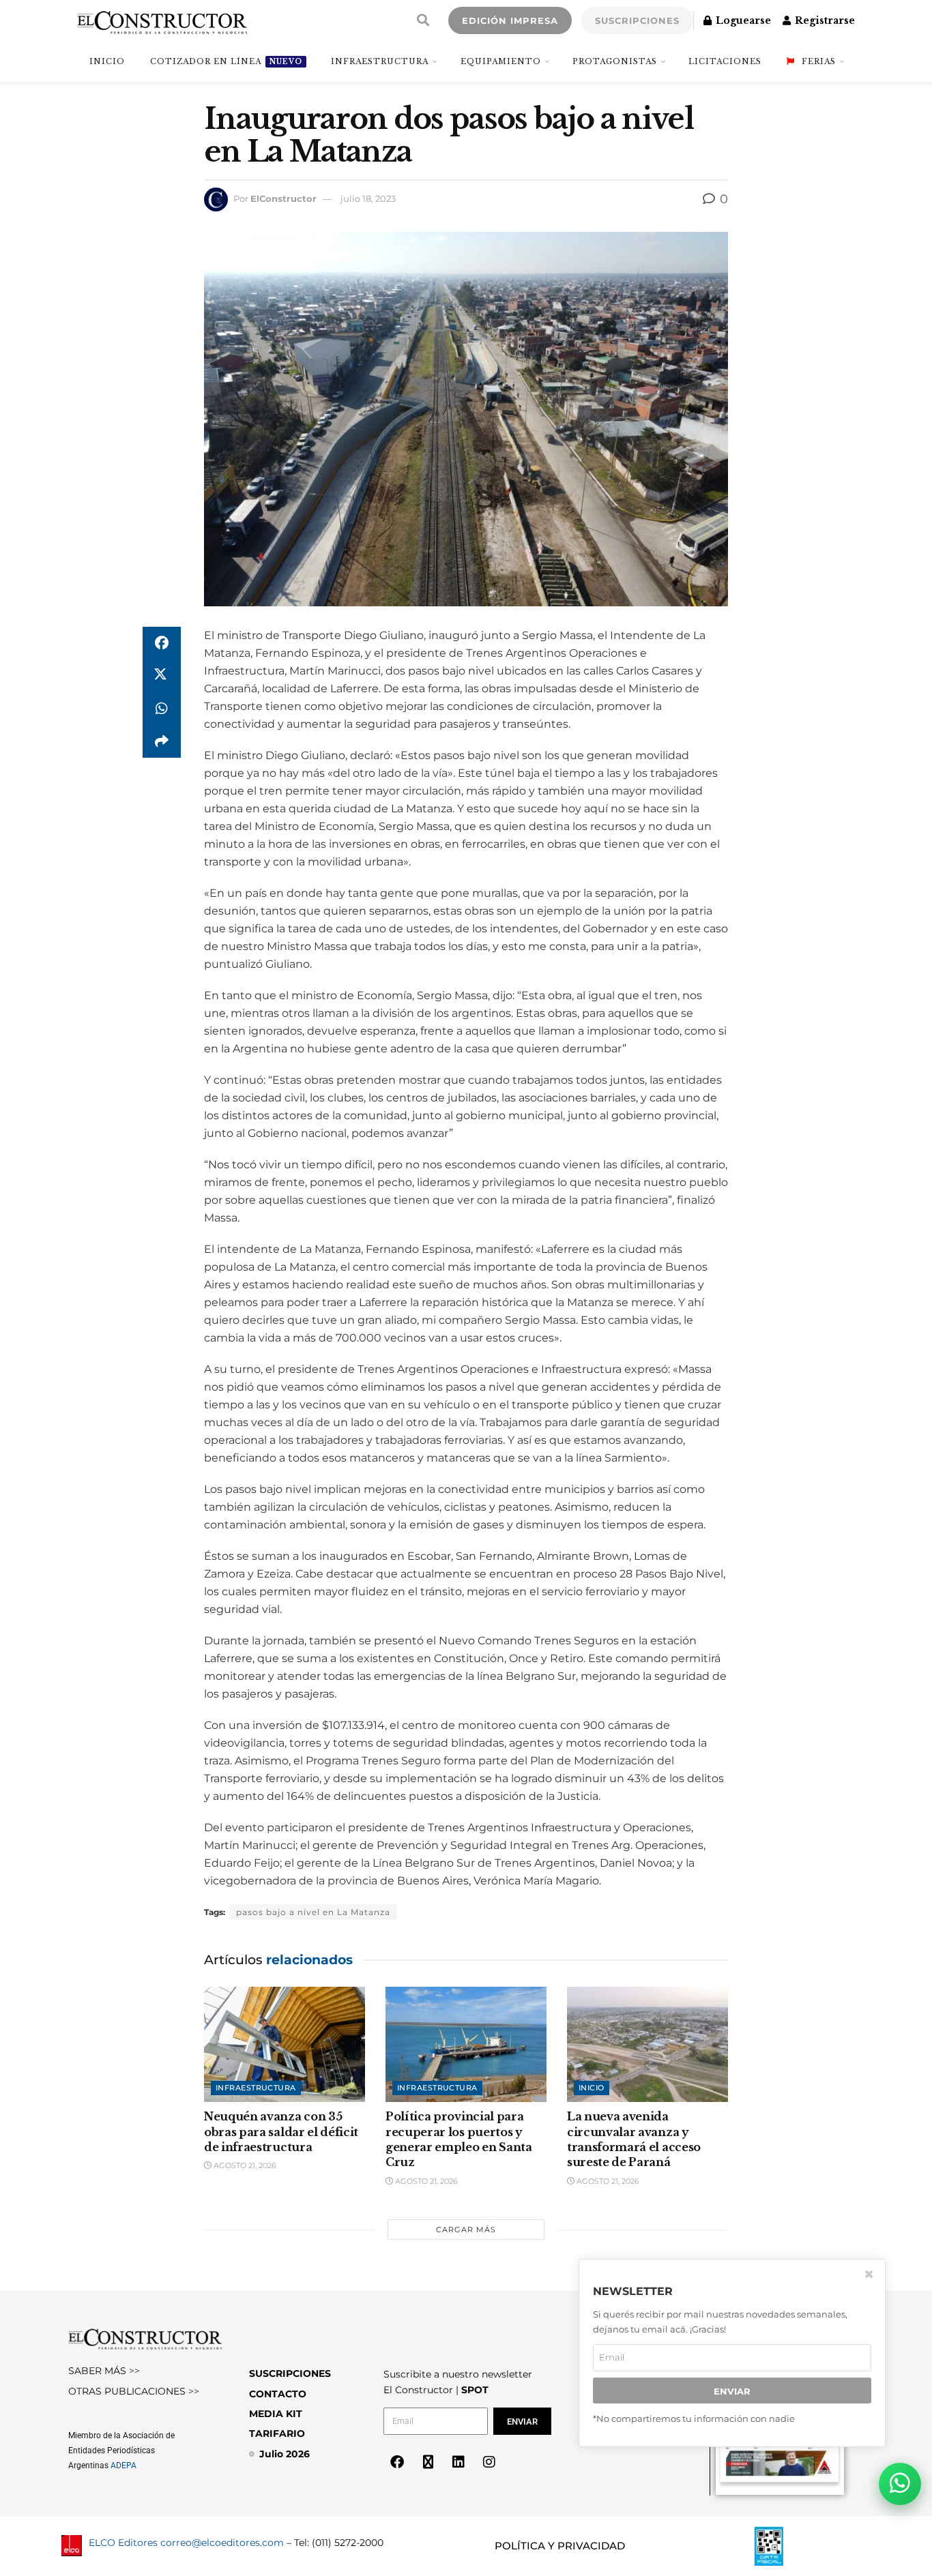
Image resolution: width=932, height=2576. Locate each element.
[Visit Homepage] (162, 20)
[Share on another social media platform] (162, 741)
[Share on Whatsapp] (162, 709)
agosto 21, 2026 (244, 2165)
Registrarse (824, 20)
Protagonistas (615, 61)
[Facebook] (397, 2462)
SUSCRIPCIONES (637, 20)
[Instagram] (489, 2462)
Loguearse (742, 20)
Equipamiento (501, 61)
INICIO (107, 61)
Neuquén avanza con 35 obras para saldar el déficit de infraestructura (281, 2132)
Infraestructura (380, 61)
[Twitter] (428, 2462)
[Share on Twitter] (162, 676)
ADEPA (123, 2466)
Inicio (592, 2088)
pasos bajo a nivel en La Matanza (313, 1912)
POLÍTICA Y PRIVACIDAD (560, 2546)
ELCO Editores (123, 2543)
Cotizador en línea (226, 61)
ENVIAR (732, 2390)
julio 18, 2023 (368, 198)
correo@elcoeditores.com (222, 2543)
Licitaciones (725, 61)
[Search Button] (423, 20)
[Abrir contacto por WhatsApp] (900, 2484)
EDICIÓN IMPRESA (510, 20)
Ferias (819, 61)
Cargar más (466, 2230)
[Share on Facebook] (162, 643)
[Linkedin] (458, 2462)
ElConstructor (283, 198)
